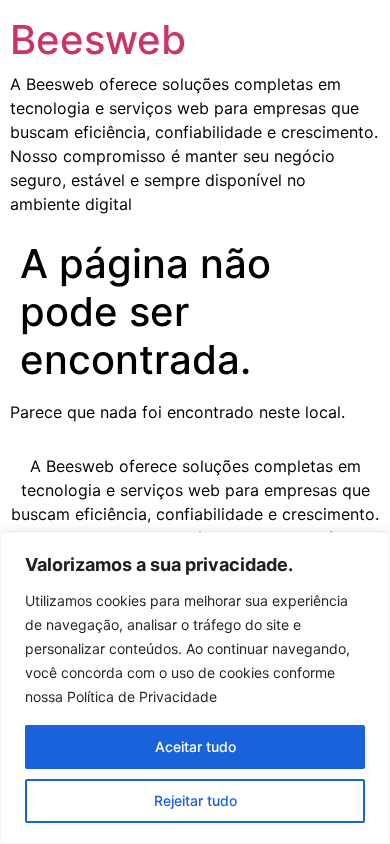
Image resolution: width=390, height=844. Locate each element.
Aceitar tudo (195, 746)
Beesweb (98, 39)
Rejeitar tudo (195, 800)
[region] (195, 688)
